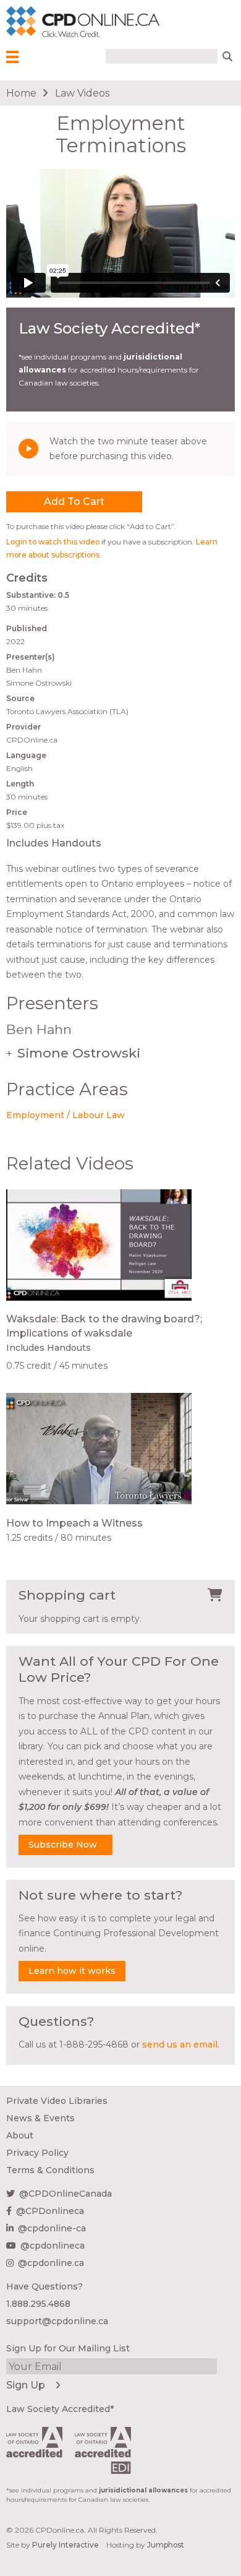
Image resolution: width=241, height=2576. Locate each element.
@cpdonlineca (53, 2246)
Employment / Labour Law (66, 1115)
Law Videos (82, 93)
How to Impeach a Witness (74, 1523)
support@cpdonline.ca (57, 2321)
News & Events (40, 2118)
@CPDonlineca (50, 2211)
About (20, 2135)
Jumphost (166, 2545)
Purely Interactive (66, 2545)
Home (21, 93)
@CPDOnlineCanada (66, 2194)
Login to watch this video (53, 542)
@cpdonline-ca (52, 2228)
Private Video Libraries (57, 2101)
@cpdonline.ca (51, 2263)
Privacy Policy (37, 2153)
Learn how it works (72, 1971)
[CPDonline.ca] (24, 22)
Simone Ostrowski (73, 1053)
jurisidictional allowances (143, 2490)
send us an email (180, 2044)
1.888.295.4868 (38, 2304)
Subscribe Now (63, 1845)
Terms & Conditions (50, 2170)
